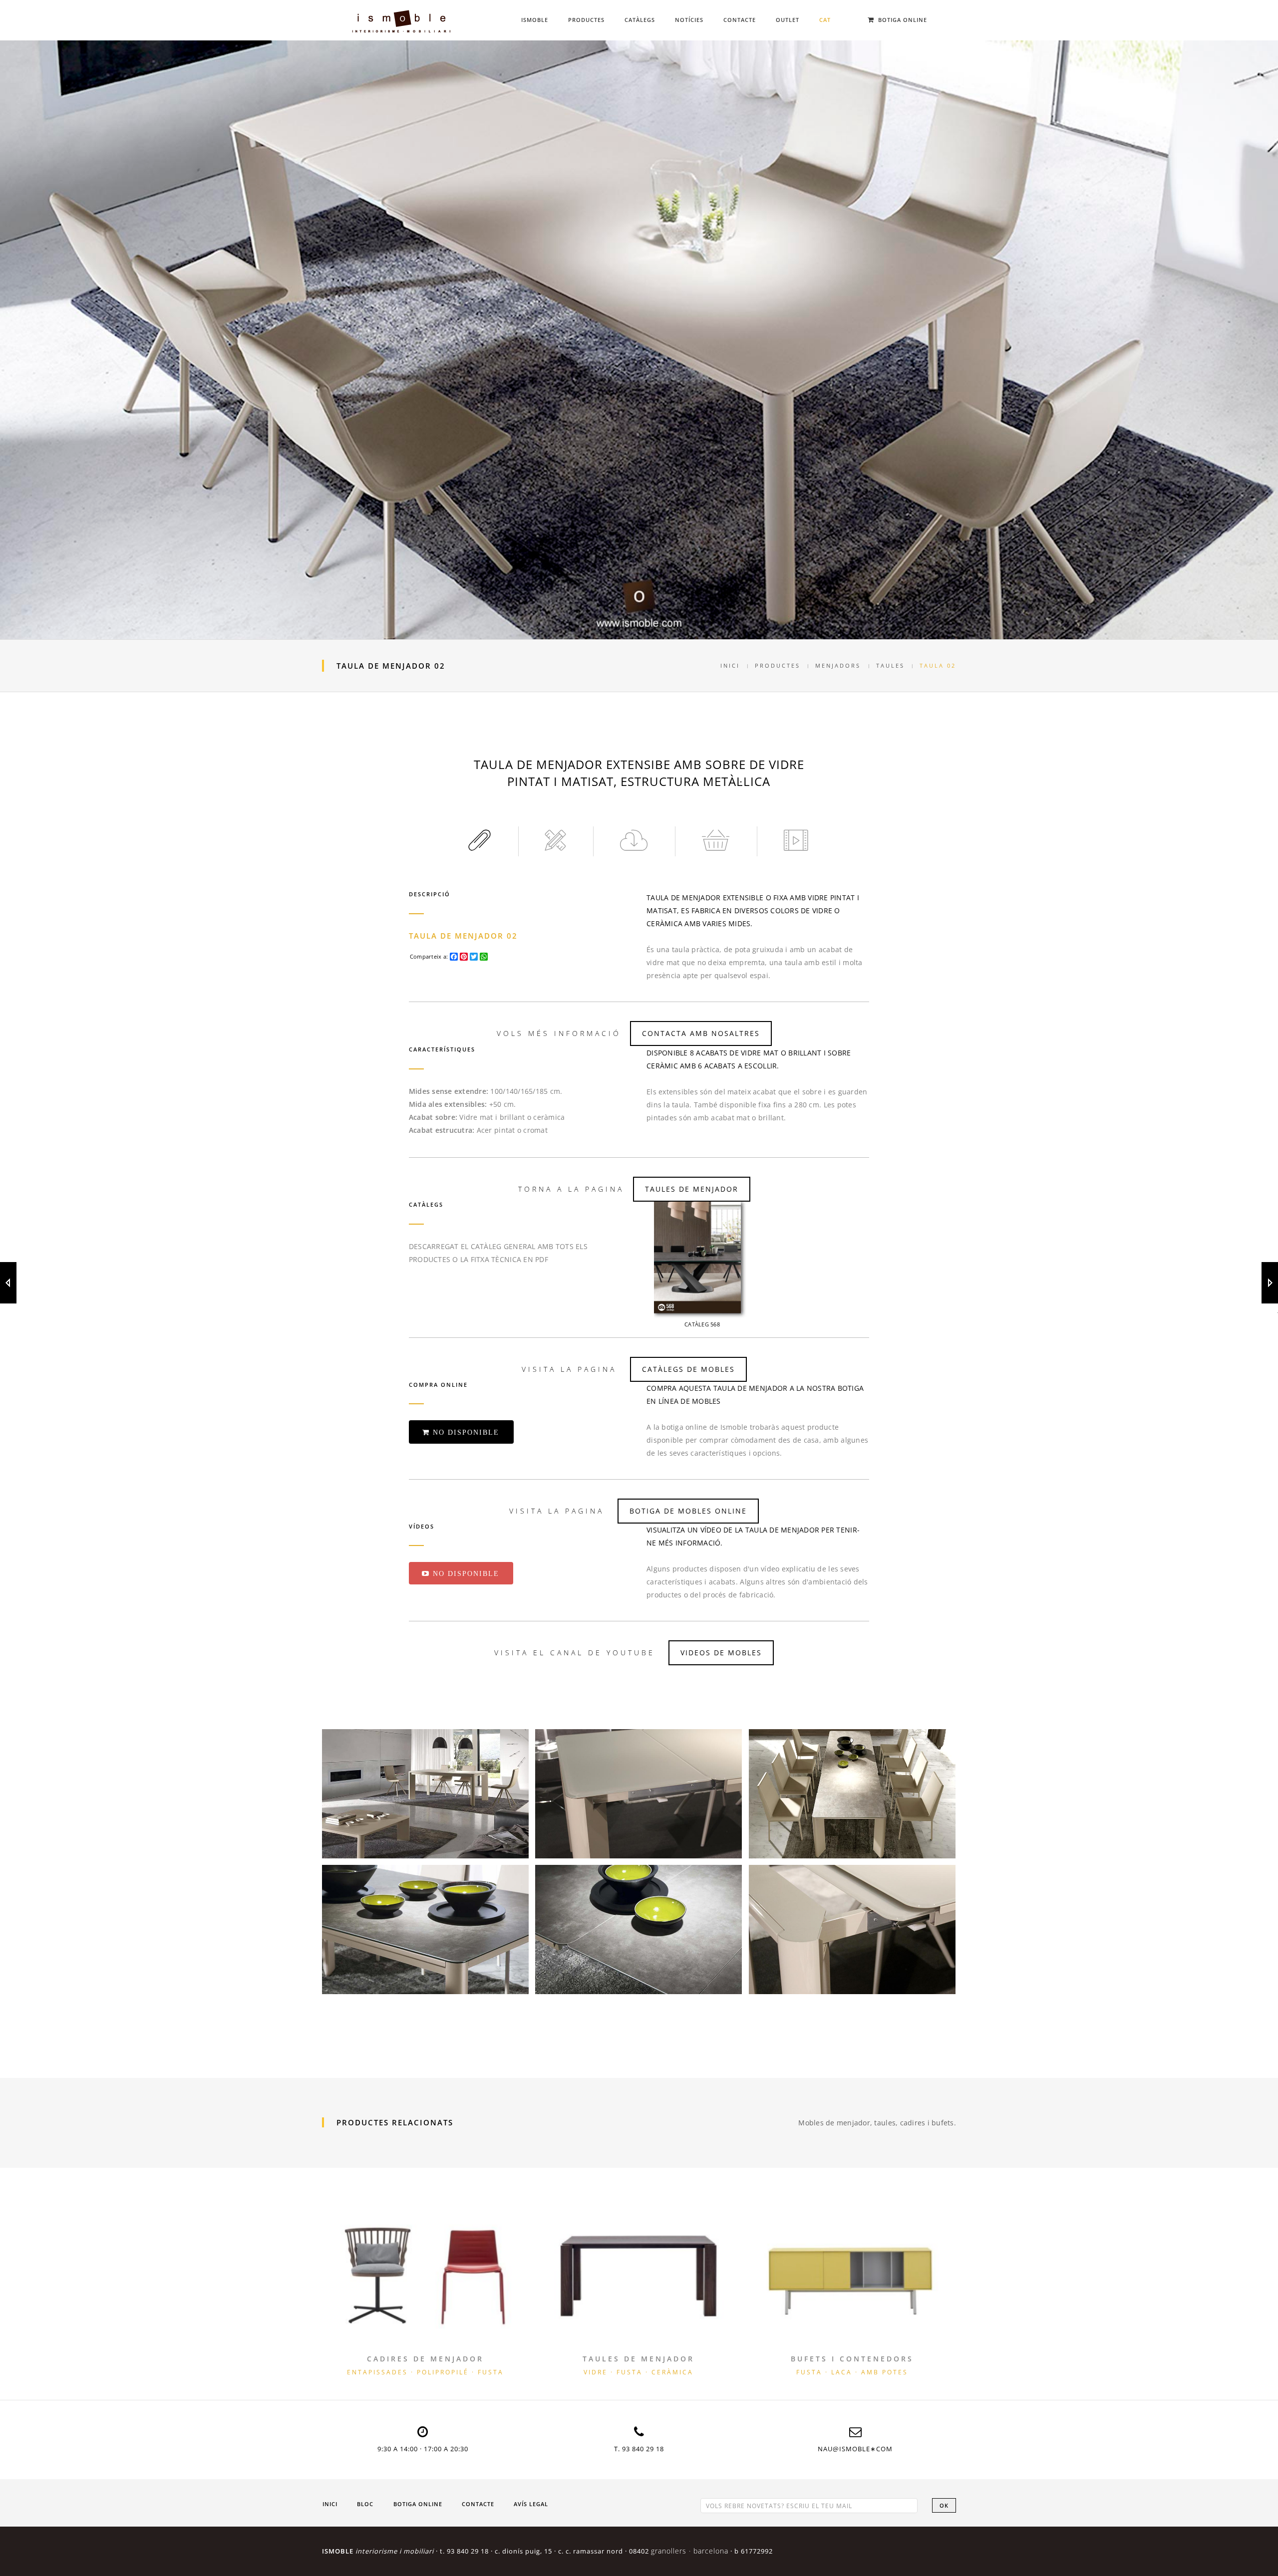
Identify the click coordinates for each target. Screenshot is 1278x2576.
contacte (478, 2504)
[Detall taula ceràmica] (425, 1930)
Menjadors (838, 665)
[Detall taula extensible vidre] (425, 1794)
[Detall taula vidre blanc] (852, 1930)
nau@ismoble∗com (855, 2449)
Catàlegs (640, 20)
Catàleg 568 (702, 1324)
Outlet (788, 20)
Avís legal (531, 2504)
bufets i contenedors (852, 2359)
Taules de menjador (639, 2359)
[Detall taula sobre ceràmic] (639, 1930)
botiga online (418, 2504)
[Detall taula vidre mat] (639, 1794)
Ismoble (535, 20)
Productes (586, 20)
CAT (825, 20)
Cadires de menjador (425, 2359)
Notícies (689, 20)
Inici (730, 665)
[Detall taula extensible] (852, 1794)
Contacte (740, 20)
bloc (365, 2504)
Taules (890, 665)
